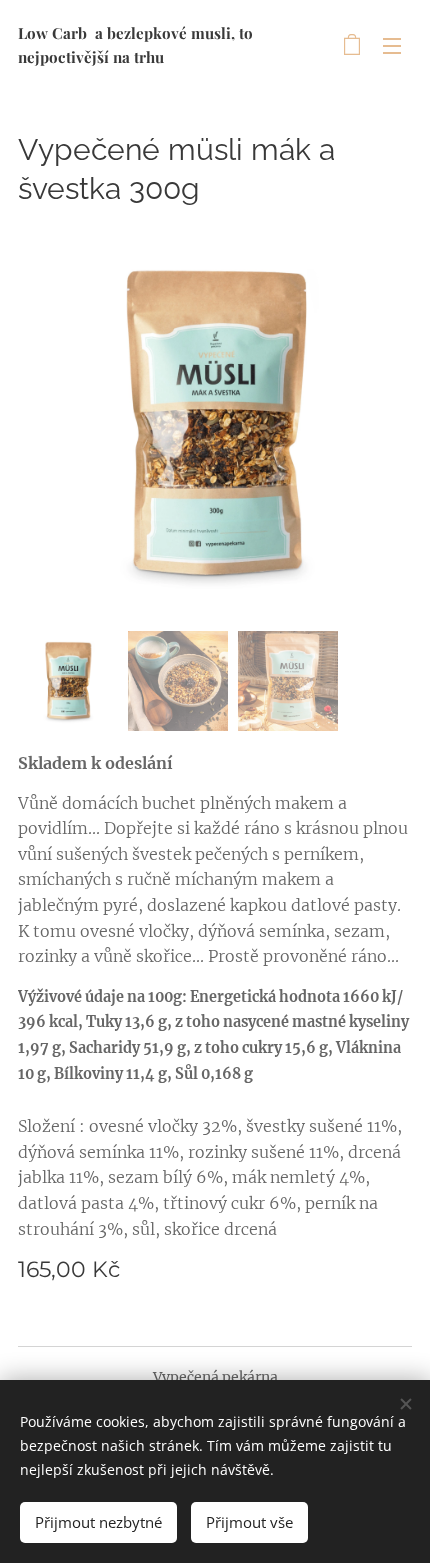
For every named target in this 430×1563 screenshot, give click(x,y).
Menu (392, 45)
